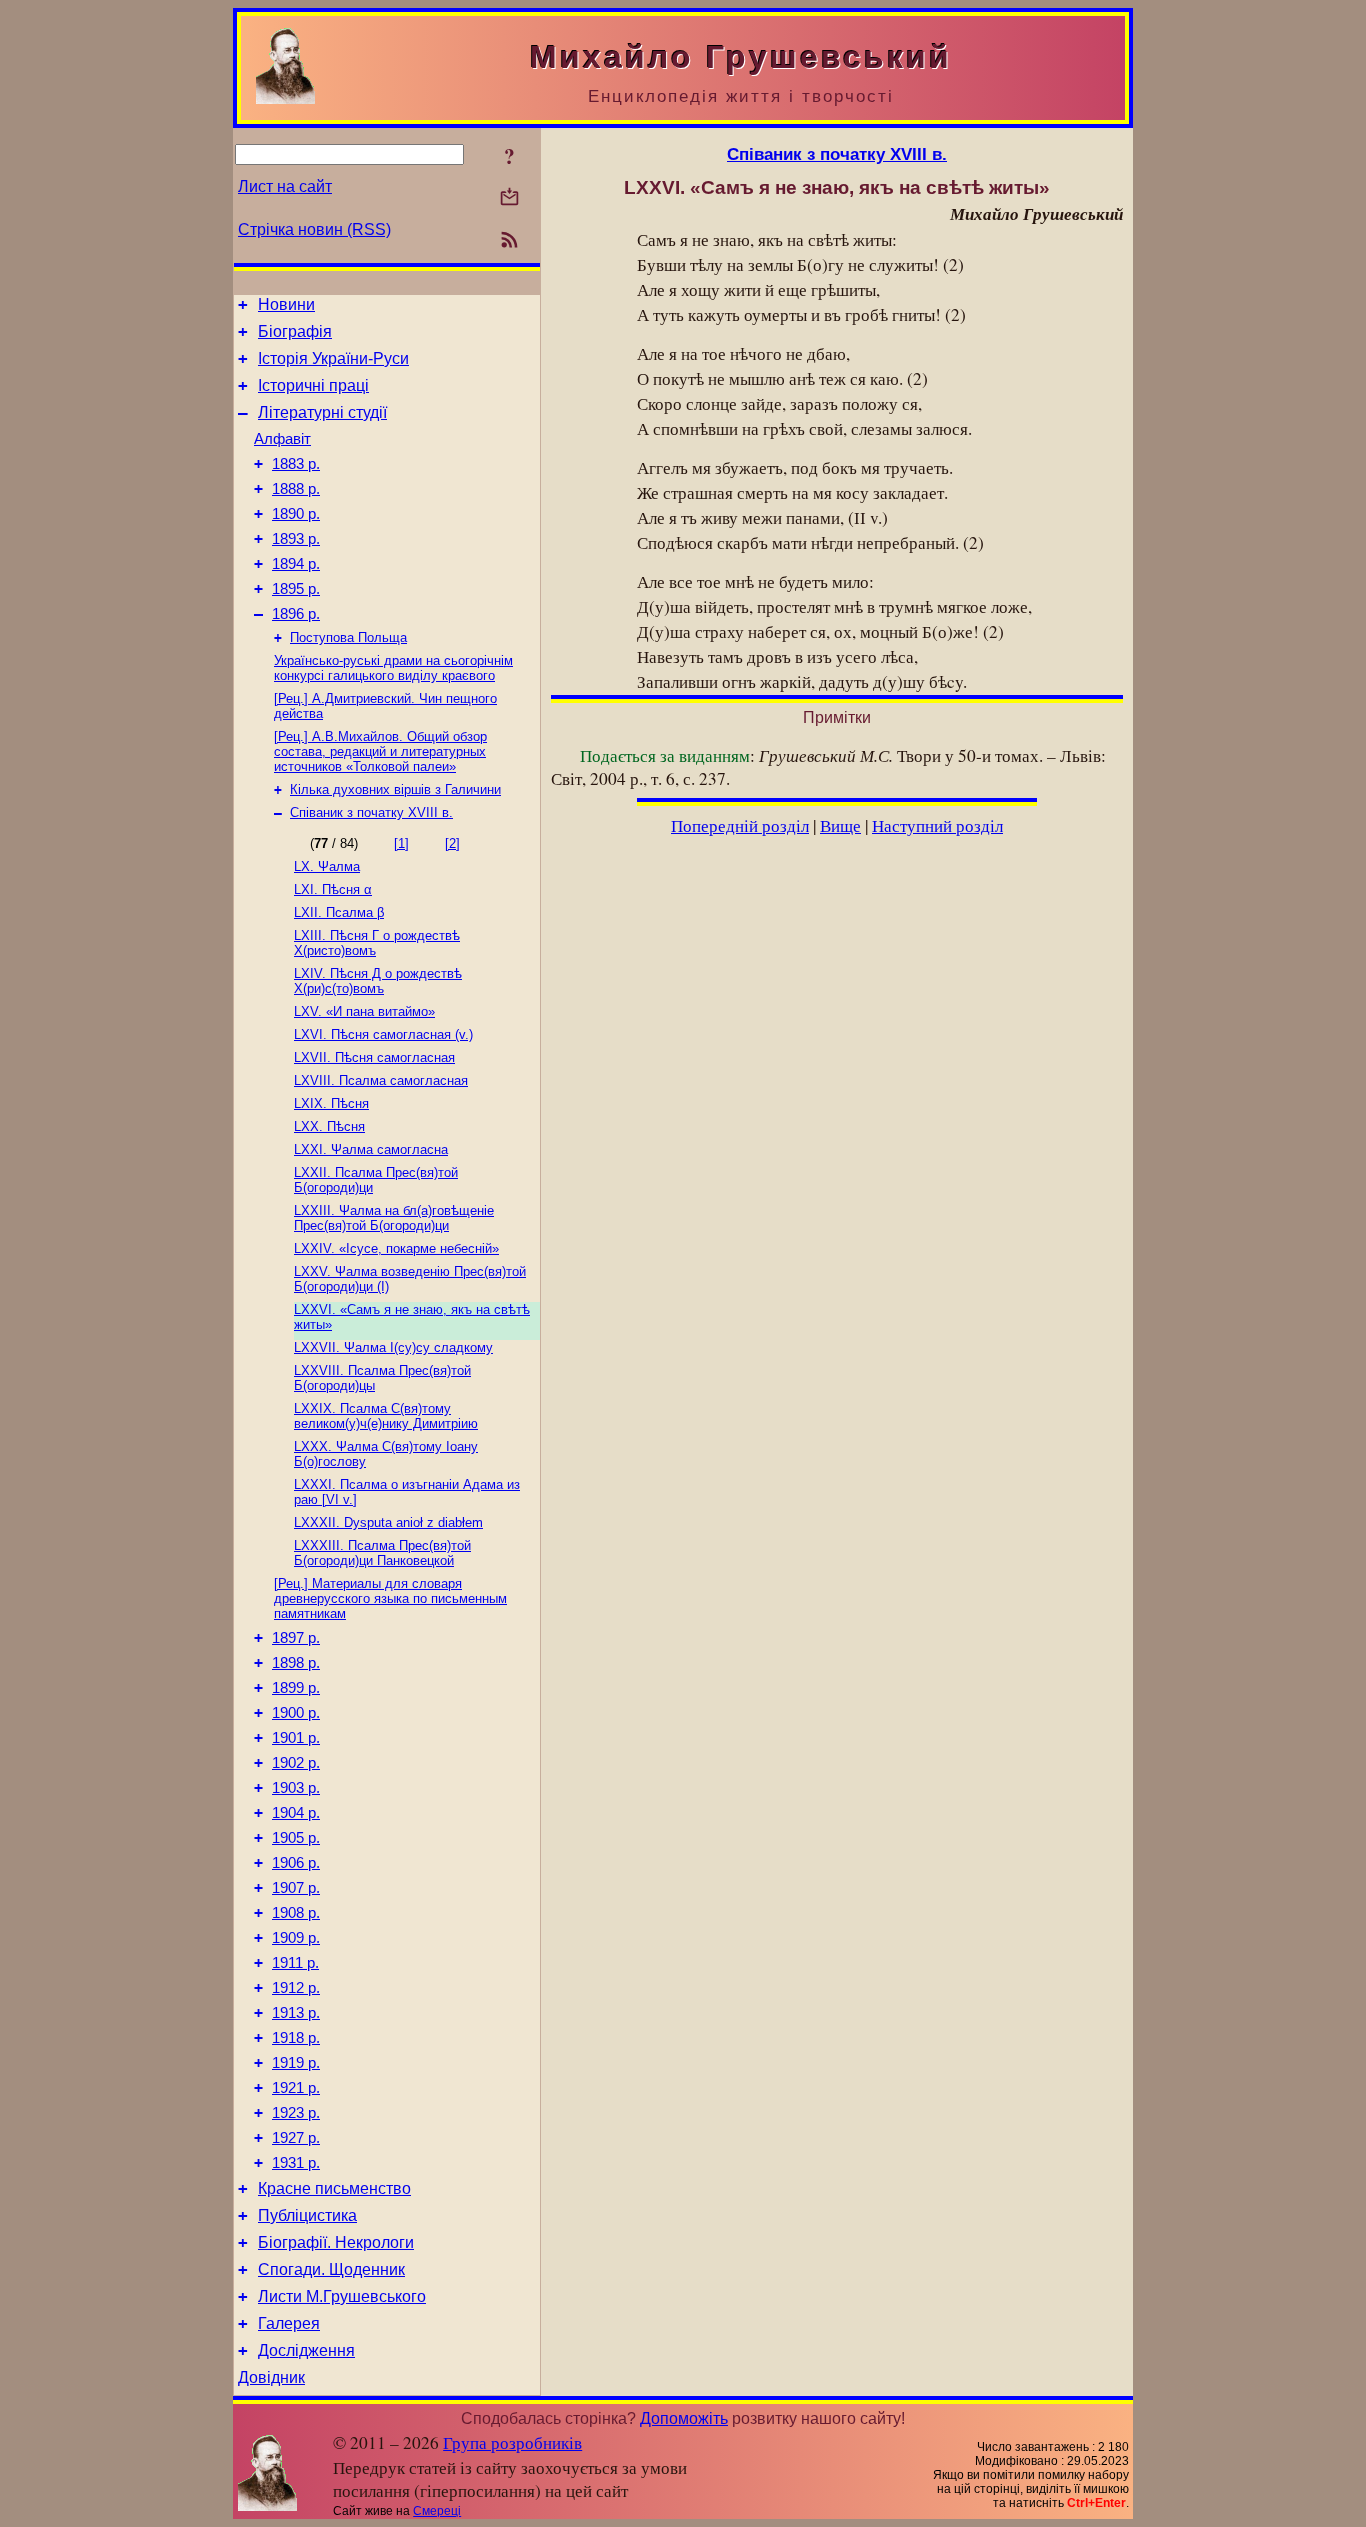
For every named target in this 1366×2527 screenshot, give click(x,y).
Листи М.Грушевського (342, 2296)
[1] (401, 843)
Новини (286, 304)
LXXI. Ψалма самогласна (371, 1149)
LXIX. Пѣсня (331, 1103)
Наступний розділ (937, 825)
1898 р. (296, 1663)
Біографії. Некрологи (336, 2242)
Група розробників (512, 2442)
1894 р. (296, 564)
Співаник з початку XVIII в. (371, 812)
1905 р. (296, 1838)
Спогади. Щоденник (331, 2269)
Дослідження (306, 2350)
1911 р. (295, 1963)
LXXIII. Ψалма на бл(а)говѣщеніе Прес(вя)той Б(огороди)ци (394, 1218)
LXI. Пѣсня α (333, 889)
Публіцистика (307, 2215)
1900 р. (296, 1713)
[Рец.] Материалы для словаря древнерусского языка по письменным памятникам (390, 1598)
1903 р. (296, 1788)
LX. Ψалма (327, 866)
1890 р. (296, 514)
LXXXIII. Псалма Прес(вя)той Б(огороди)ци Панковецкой (382, 1553)
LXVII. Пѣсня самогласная (374, 1057)
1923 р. (296, 2113)
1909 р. (296, 1938)
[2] (452, 843)
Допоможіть (684, 2418)
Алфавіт (282, 439)
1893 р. (296, 539)
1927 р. (296, 2138)
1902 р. (296, 1763)
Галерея (289, 2323)
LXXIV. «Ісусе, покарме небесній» (396, 1248)
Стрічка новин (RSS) (314, 229)
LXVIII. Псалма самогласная (381, 1080)
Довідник (271, 2377)
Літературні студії (322, 412)
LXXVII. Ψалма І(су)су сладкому (393, 1347)
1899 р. (296, 1688)
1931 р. (296, 2163)
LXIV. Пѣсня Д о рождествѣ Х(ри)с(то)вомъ (378, 981)
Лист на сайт (285, 186)
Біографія (295, 331)
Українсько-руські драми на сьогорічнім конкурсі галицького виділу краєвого (393, 668)
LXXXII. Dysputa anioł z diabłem (388, 1522)
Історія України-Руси (333, 358)
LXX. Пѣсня (329, 1126)
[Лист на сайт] (509, 198)
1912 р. (296, 1988)
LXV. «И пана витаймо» (364, 1011)
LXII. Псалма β (339, 912)
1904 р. (296, 1813)
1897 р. (296, 1638)
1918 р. (296, 2038)
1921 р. (296, 2088)
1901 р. (296, 1738)
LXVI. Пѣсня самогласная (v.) (383, 1034)
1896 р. (296, 614)
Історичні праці (313, 385)
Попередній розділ (740, 825)
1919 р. (296, 2063)
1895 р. (296, 589)
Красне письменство (334, 2188)
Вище (840, 825)
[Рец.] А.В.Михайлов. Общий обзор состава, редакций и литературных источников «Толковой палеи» (380, 751)
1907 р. (296, 1888)
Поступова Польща (348, 637)
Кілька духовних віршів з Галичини (395, 789)
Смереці (437, 2511)
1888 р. (296, 489)
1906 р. (296, 1863)
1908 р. (296, 1913)
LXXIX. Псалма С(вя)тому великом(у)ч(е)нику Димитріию (386, 1416)
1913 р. (296, 2013)
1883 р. (296, 464)
